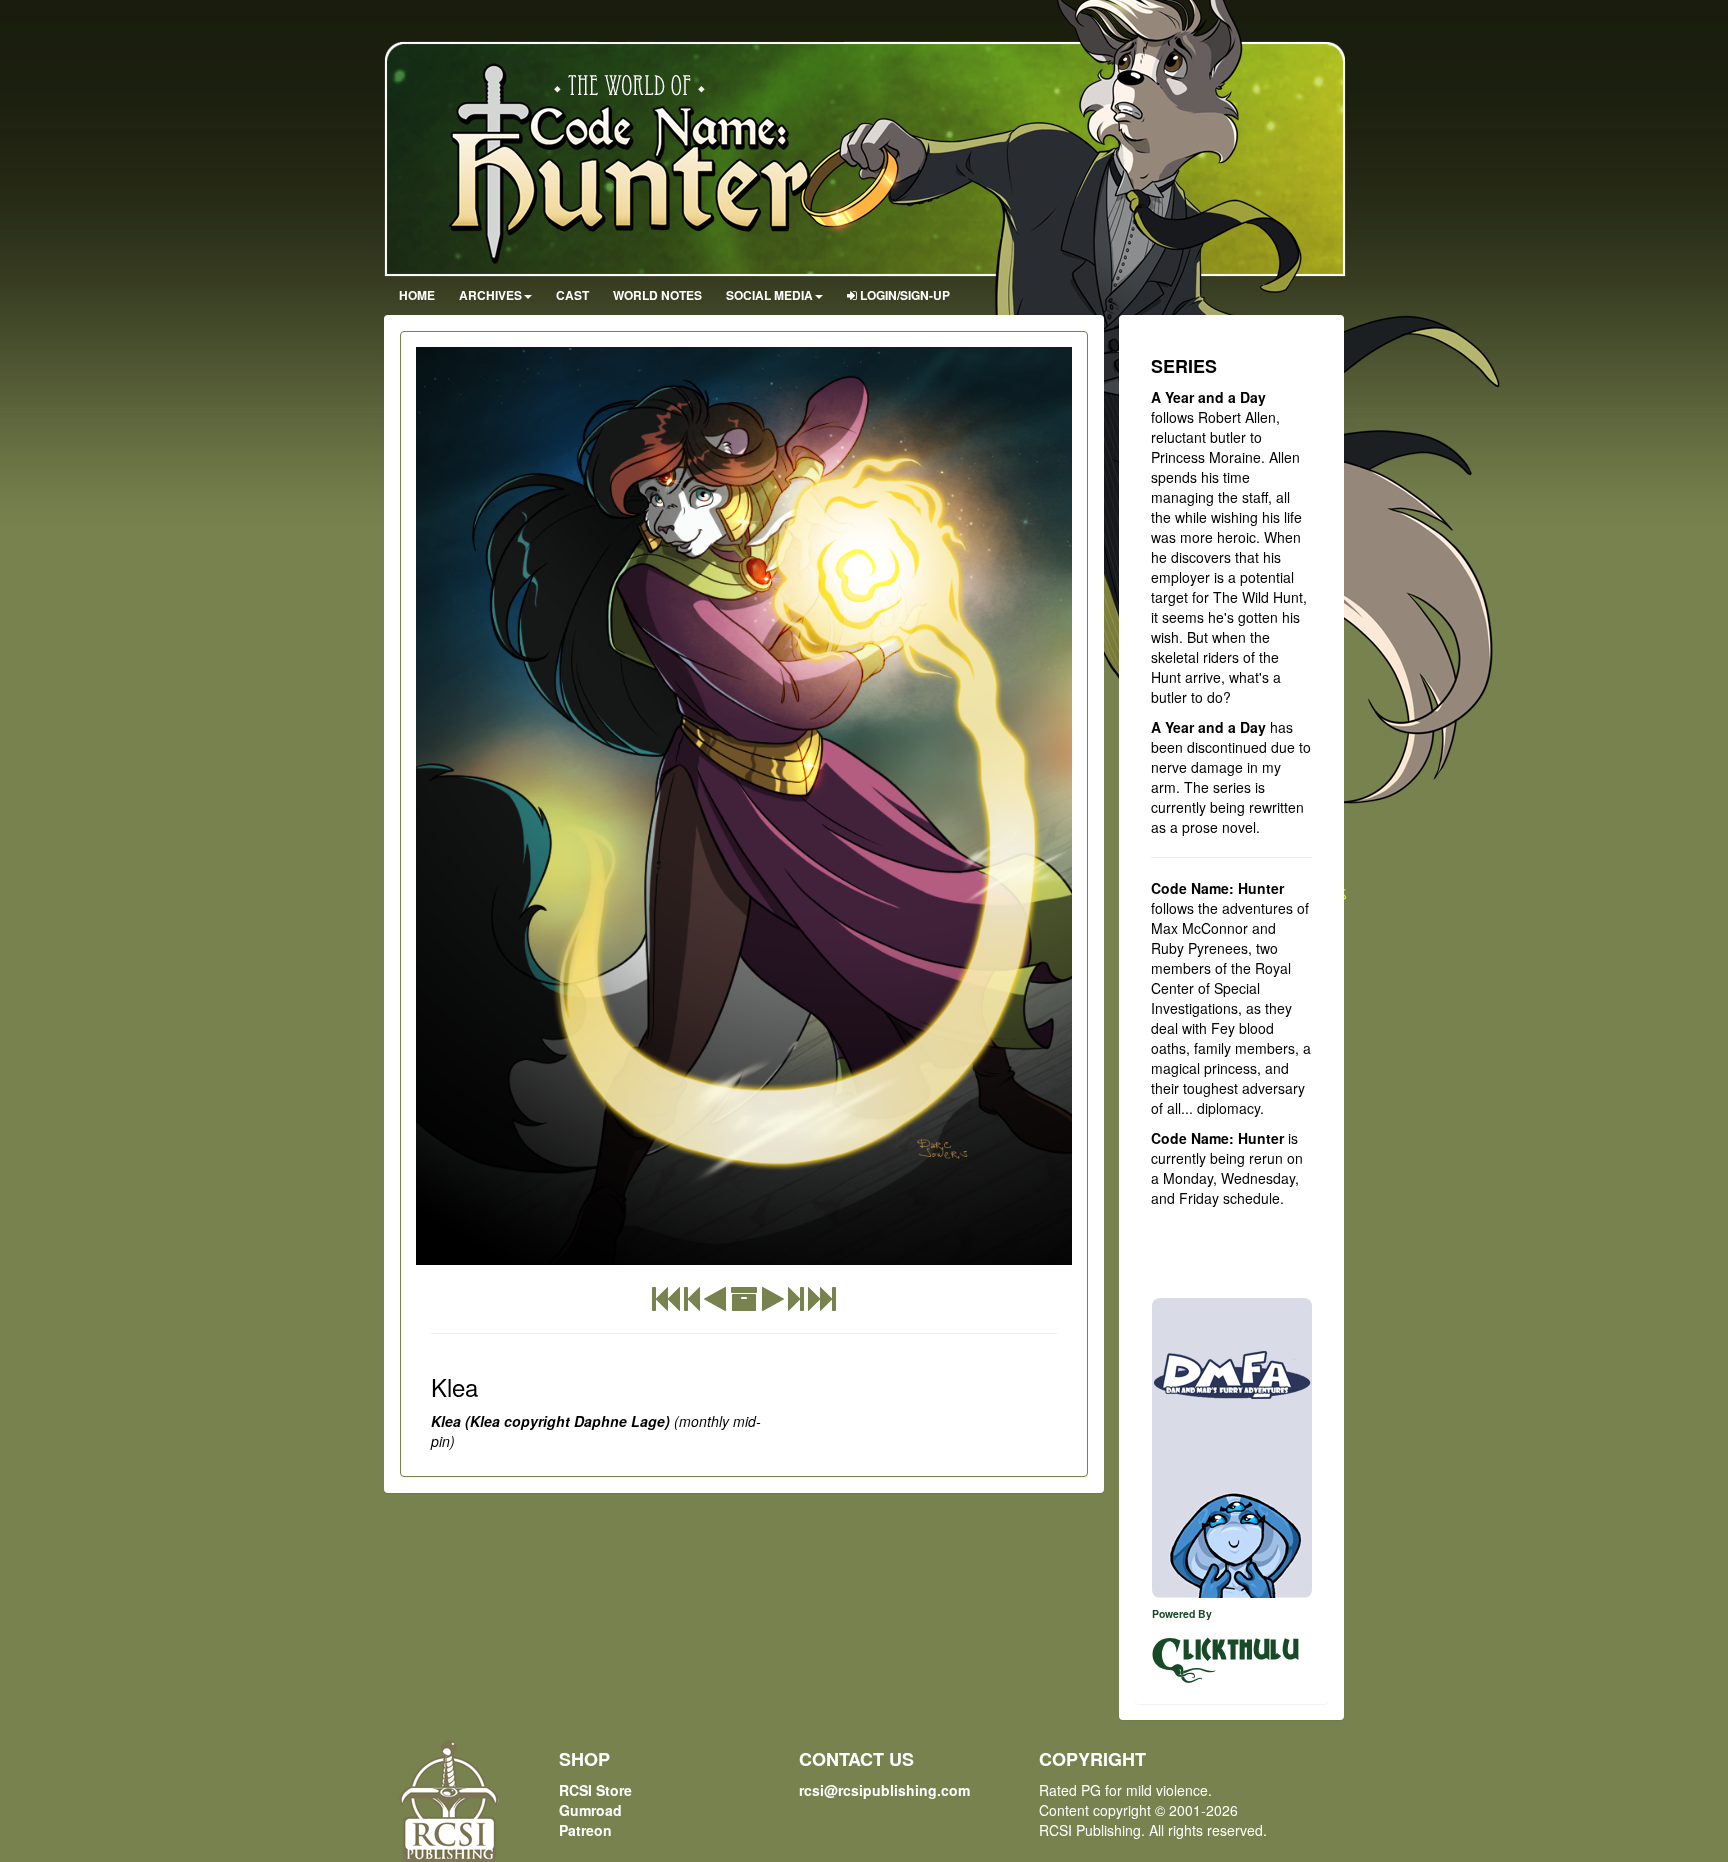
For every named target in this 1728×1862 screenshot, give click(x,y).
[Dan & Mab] (1232, 1448)
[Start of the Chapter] (692, 1303)
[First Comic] (666, 1303)
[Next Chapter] (796, 1303)
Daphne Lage (619, 1421)
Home (417, 295)
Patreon (585, 1830)
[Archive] (744, 1303)
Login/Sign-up (903, 295)
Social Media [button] (769, 295)
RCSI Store (595, 1790)
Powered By (1182, 1613)
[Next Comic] (773, 1303)
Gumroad (590, 1810)
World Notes (657, 295)
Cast (572, 295)
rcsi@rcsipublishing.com (884, 1790)
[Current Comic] (822, 1303)
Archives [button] (490, 295)
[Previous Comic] (715, 1303)
